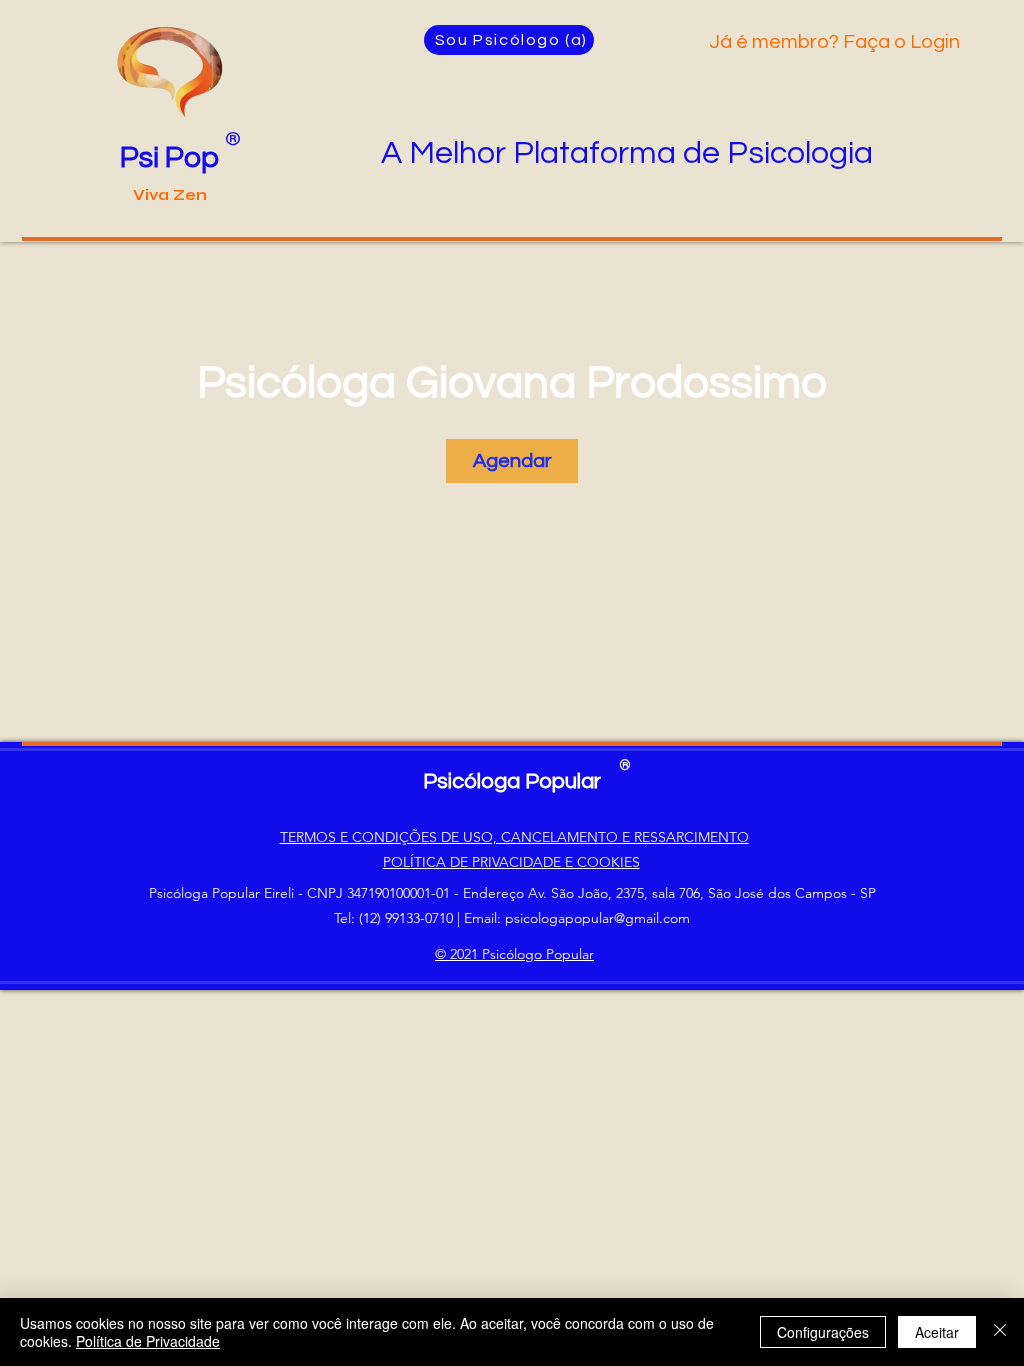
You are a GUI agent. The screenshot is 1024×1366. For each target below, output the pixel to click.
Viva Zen (170, 195)
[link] (512, 461)
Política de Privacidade (148, 1341)
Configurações (823, 1332)
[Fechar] (1000, 1332)
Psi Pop (169, 157)
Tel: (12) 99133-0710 (393, 918)
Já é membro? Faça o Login (836, 42)
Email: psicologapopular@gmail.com (577, 918)
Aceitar (937, 1332)
